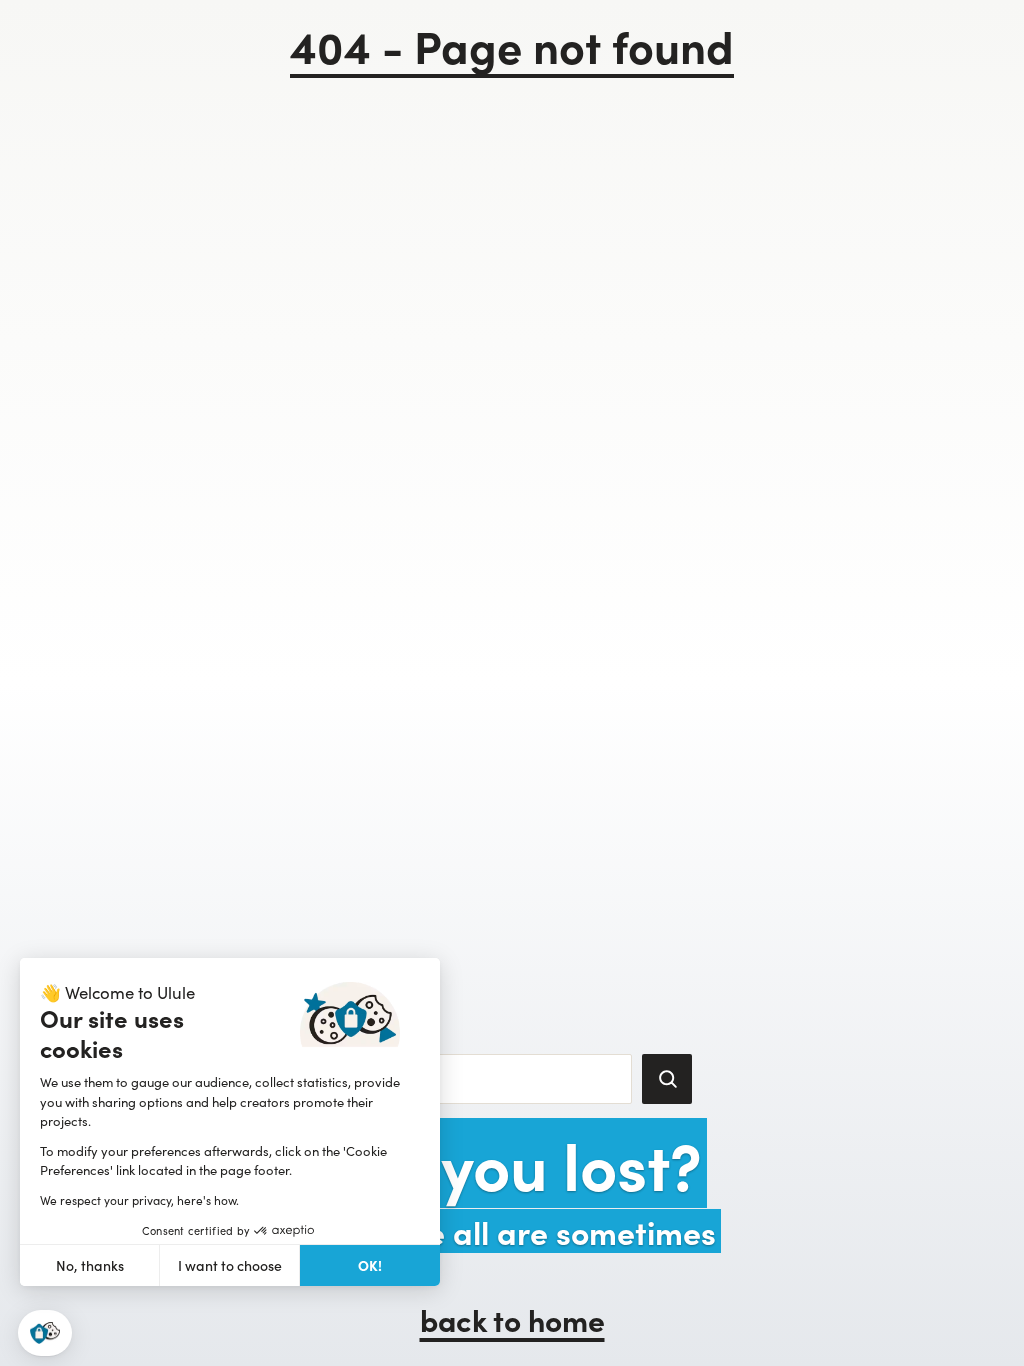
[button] (45, 1333)
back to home (512, 1319)
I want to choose (230, 1265)
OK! (370, 1265)
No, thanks (90, 1265)
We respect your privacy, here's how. (139, 1200)
